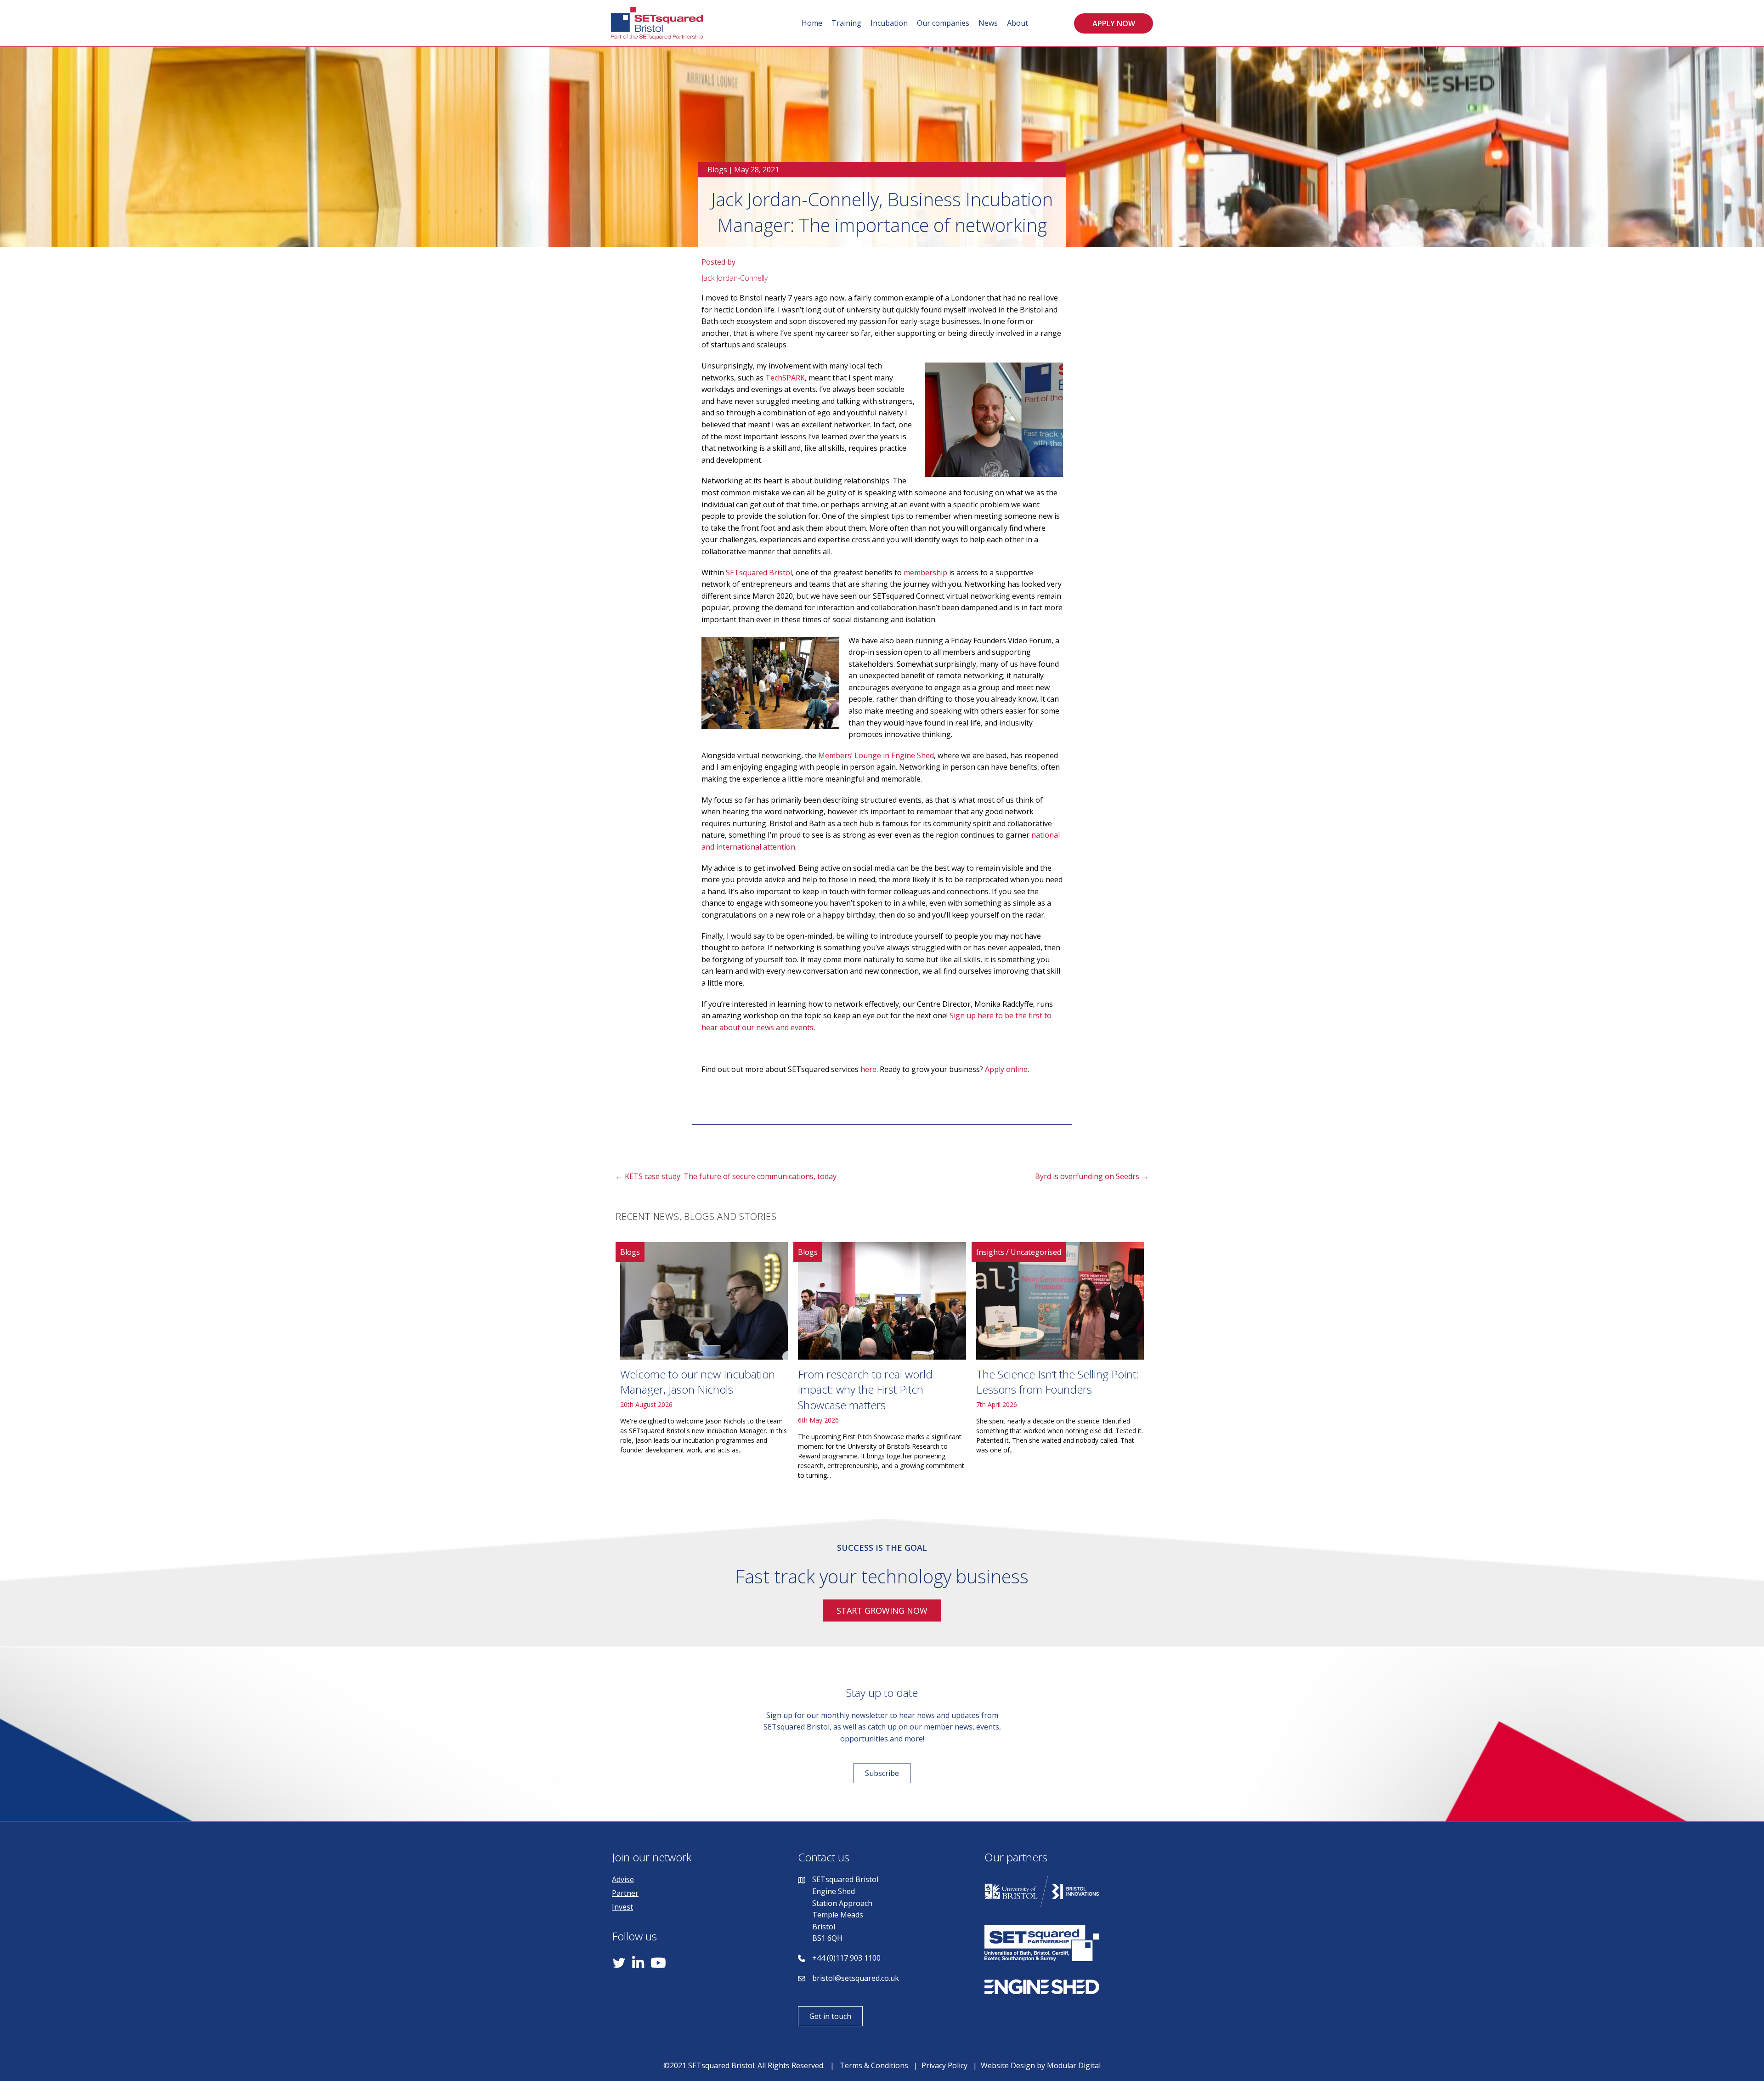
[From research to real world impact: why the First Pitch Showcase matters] (882, 1364)
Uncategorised (1036, 1252)
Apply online (1006, 1069)
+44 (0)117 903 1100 (846, 1958)
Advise (623, 1879)
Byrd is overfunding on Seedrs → (1092, 1176)
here (868, 1069)
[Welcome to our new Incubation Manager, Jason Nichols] (704, 1364)
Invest (622, 1907)
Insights (990, 1252)
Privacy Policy (944, 2065)
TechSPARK (785, 378)
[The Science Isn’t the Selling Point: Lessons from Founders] (1060, 1364)
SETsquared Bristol (759, 573)
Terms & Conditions (874, 2065)
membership (925, 573)
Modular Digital (1074, 2065)
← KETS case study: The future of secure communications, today (726, 1176)
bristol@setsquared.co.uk (856, 1978)
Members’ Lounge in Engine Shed (876, 755)
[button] (1114, 23)
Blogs (717, 170)
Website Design (1008, 2065)
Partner (625, 1893)
